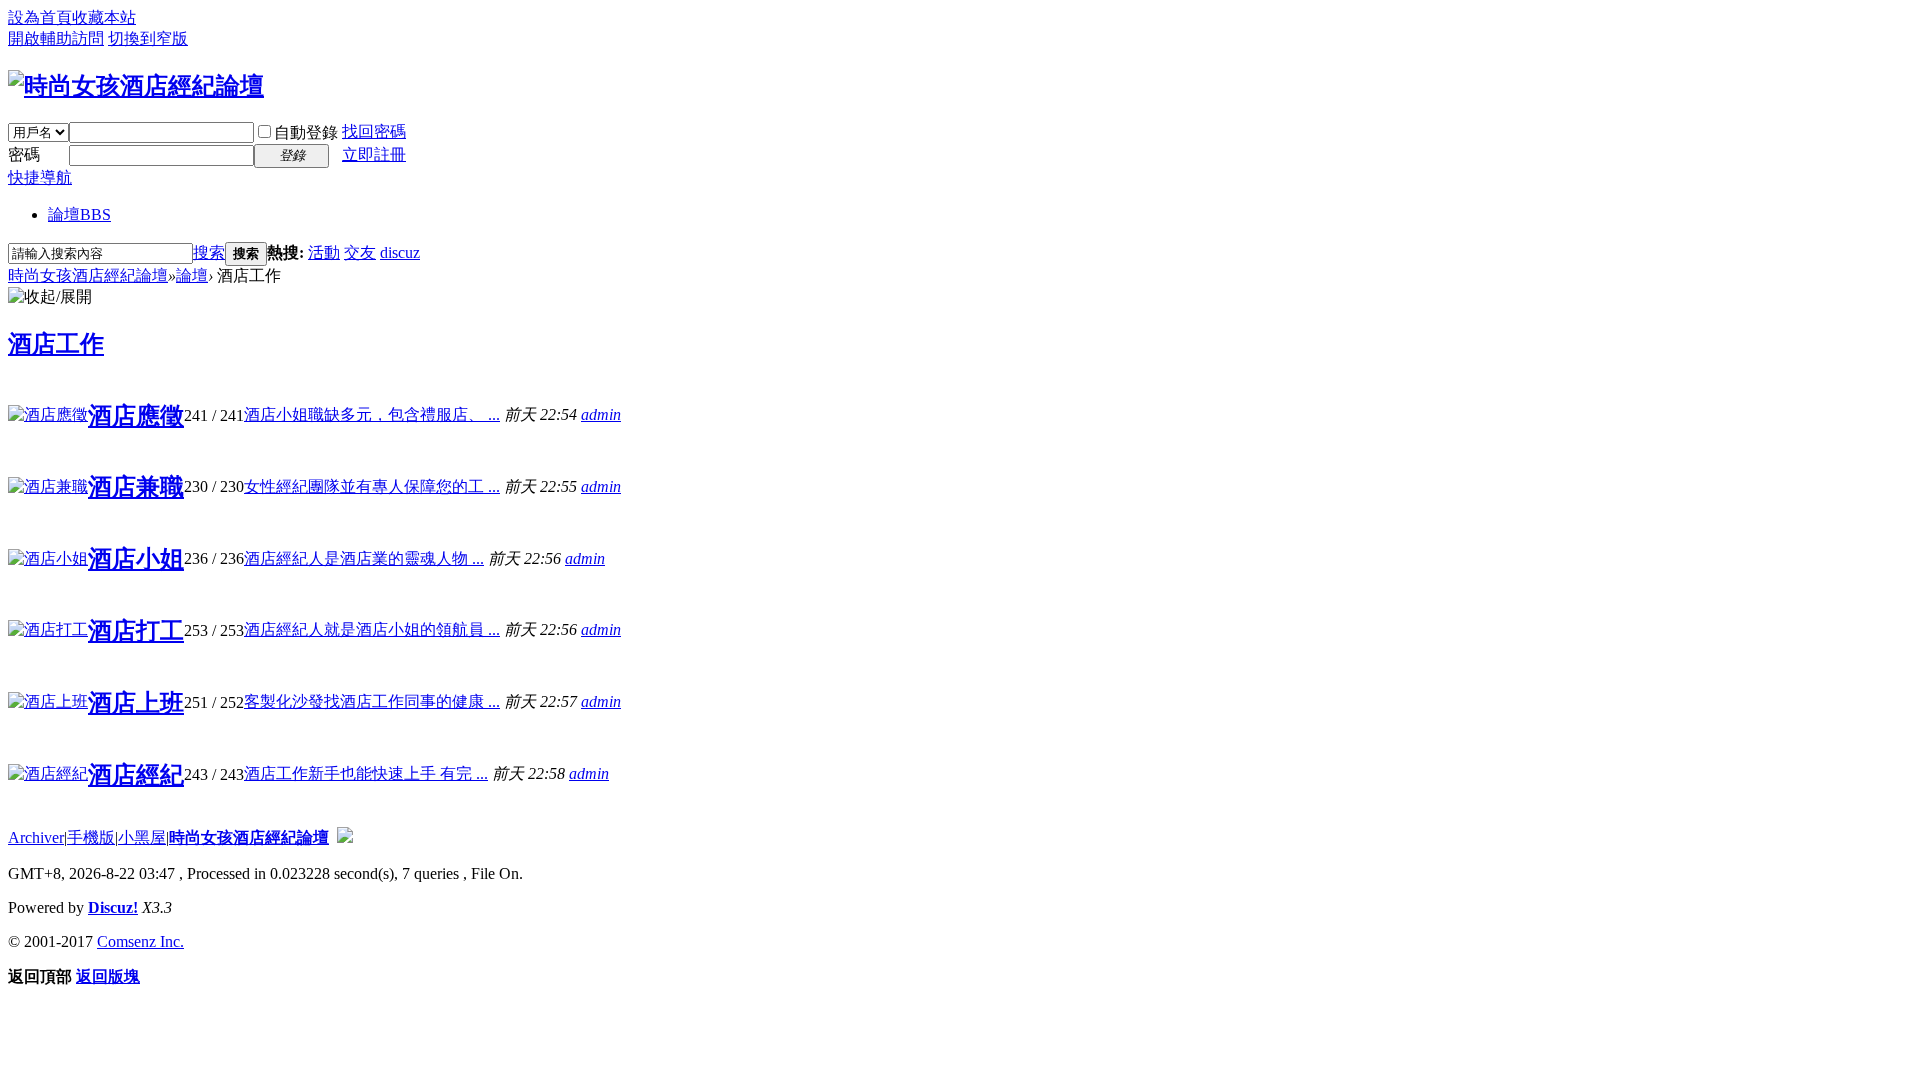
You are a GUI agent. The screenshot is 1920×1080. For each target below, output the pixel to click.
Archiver (36, 837)
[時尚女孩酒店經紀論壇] (136, 86)
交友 (360, 252)
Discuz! (113, 907)
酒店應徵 (136, 416)
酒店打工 (136, 631)
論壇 (79, 214)
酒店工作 (56, 344)
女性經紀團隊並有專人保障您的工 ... (372, 486)
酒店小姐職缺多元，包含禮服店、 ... (372, 414)
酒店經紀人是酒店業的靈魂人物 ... (364, 558)
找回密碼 (374, 131)
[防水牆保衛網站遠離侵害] (345, 837)
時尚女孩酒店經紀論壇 (88, 275)
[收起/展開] (50, 297)
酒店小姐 (136, 559)
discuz (400, 252)
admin (601, 414)
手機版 (91, 837)
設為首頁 (40, 17)
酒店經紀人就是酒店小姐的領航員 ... (372, 629)
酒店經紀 (136, 775)
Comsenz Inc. (140, 941)
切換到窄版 (148, 38)
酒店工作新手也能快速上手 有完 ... (366, 773)
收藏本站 (104, 17)
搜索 (209, 252)
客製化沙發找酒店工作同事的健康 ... (372, 701)
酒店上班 (136, 703)
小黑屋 (142, 837)
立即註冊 (374, 154)
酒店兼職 (136, 487)
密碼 (24, 154)
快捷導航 (40, 177)
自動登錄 (306, 132)
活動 (324, 252)
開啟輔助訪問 (56, 38)
